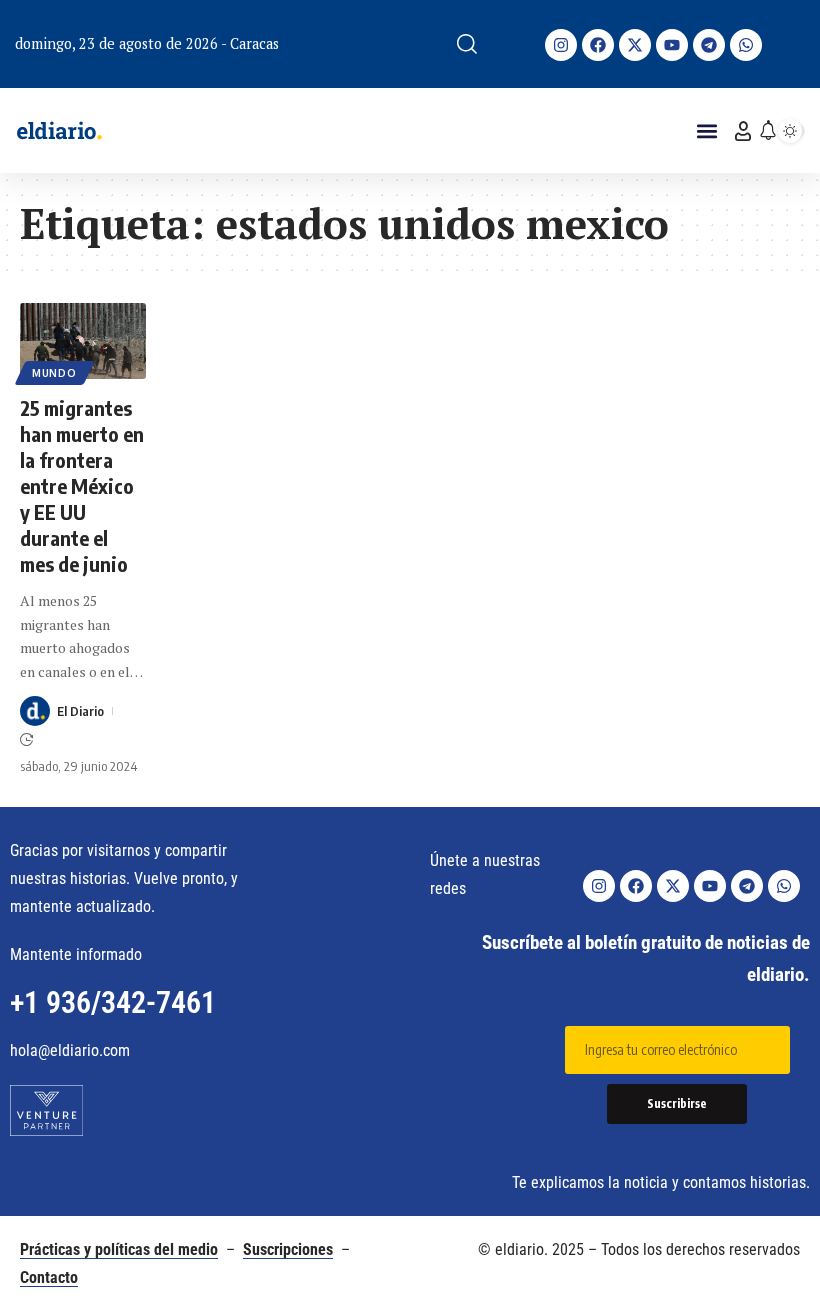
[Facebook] (598, 45)
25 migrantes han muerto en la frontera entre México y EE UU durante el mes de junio (82, 485)
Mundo (54, 373)
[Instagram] (561, 45)
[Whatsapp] (746, 45)
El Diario (80, 711)
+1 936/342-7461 (113, 1002)
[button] (467, 44)
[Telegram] (709, 45)
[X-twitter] (635, 45)
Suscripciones (288, 1249)
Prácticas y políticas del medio (119, 1249)
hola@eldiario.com (70, 1050)
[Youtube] (672, 45)
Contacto (49, 1277)
